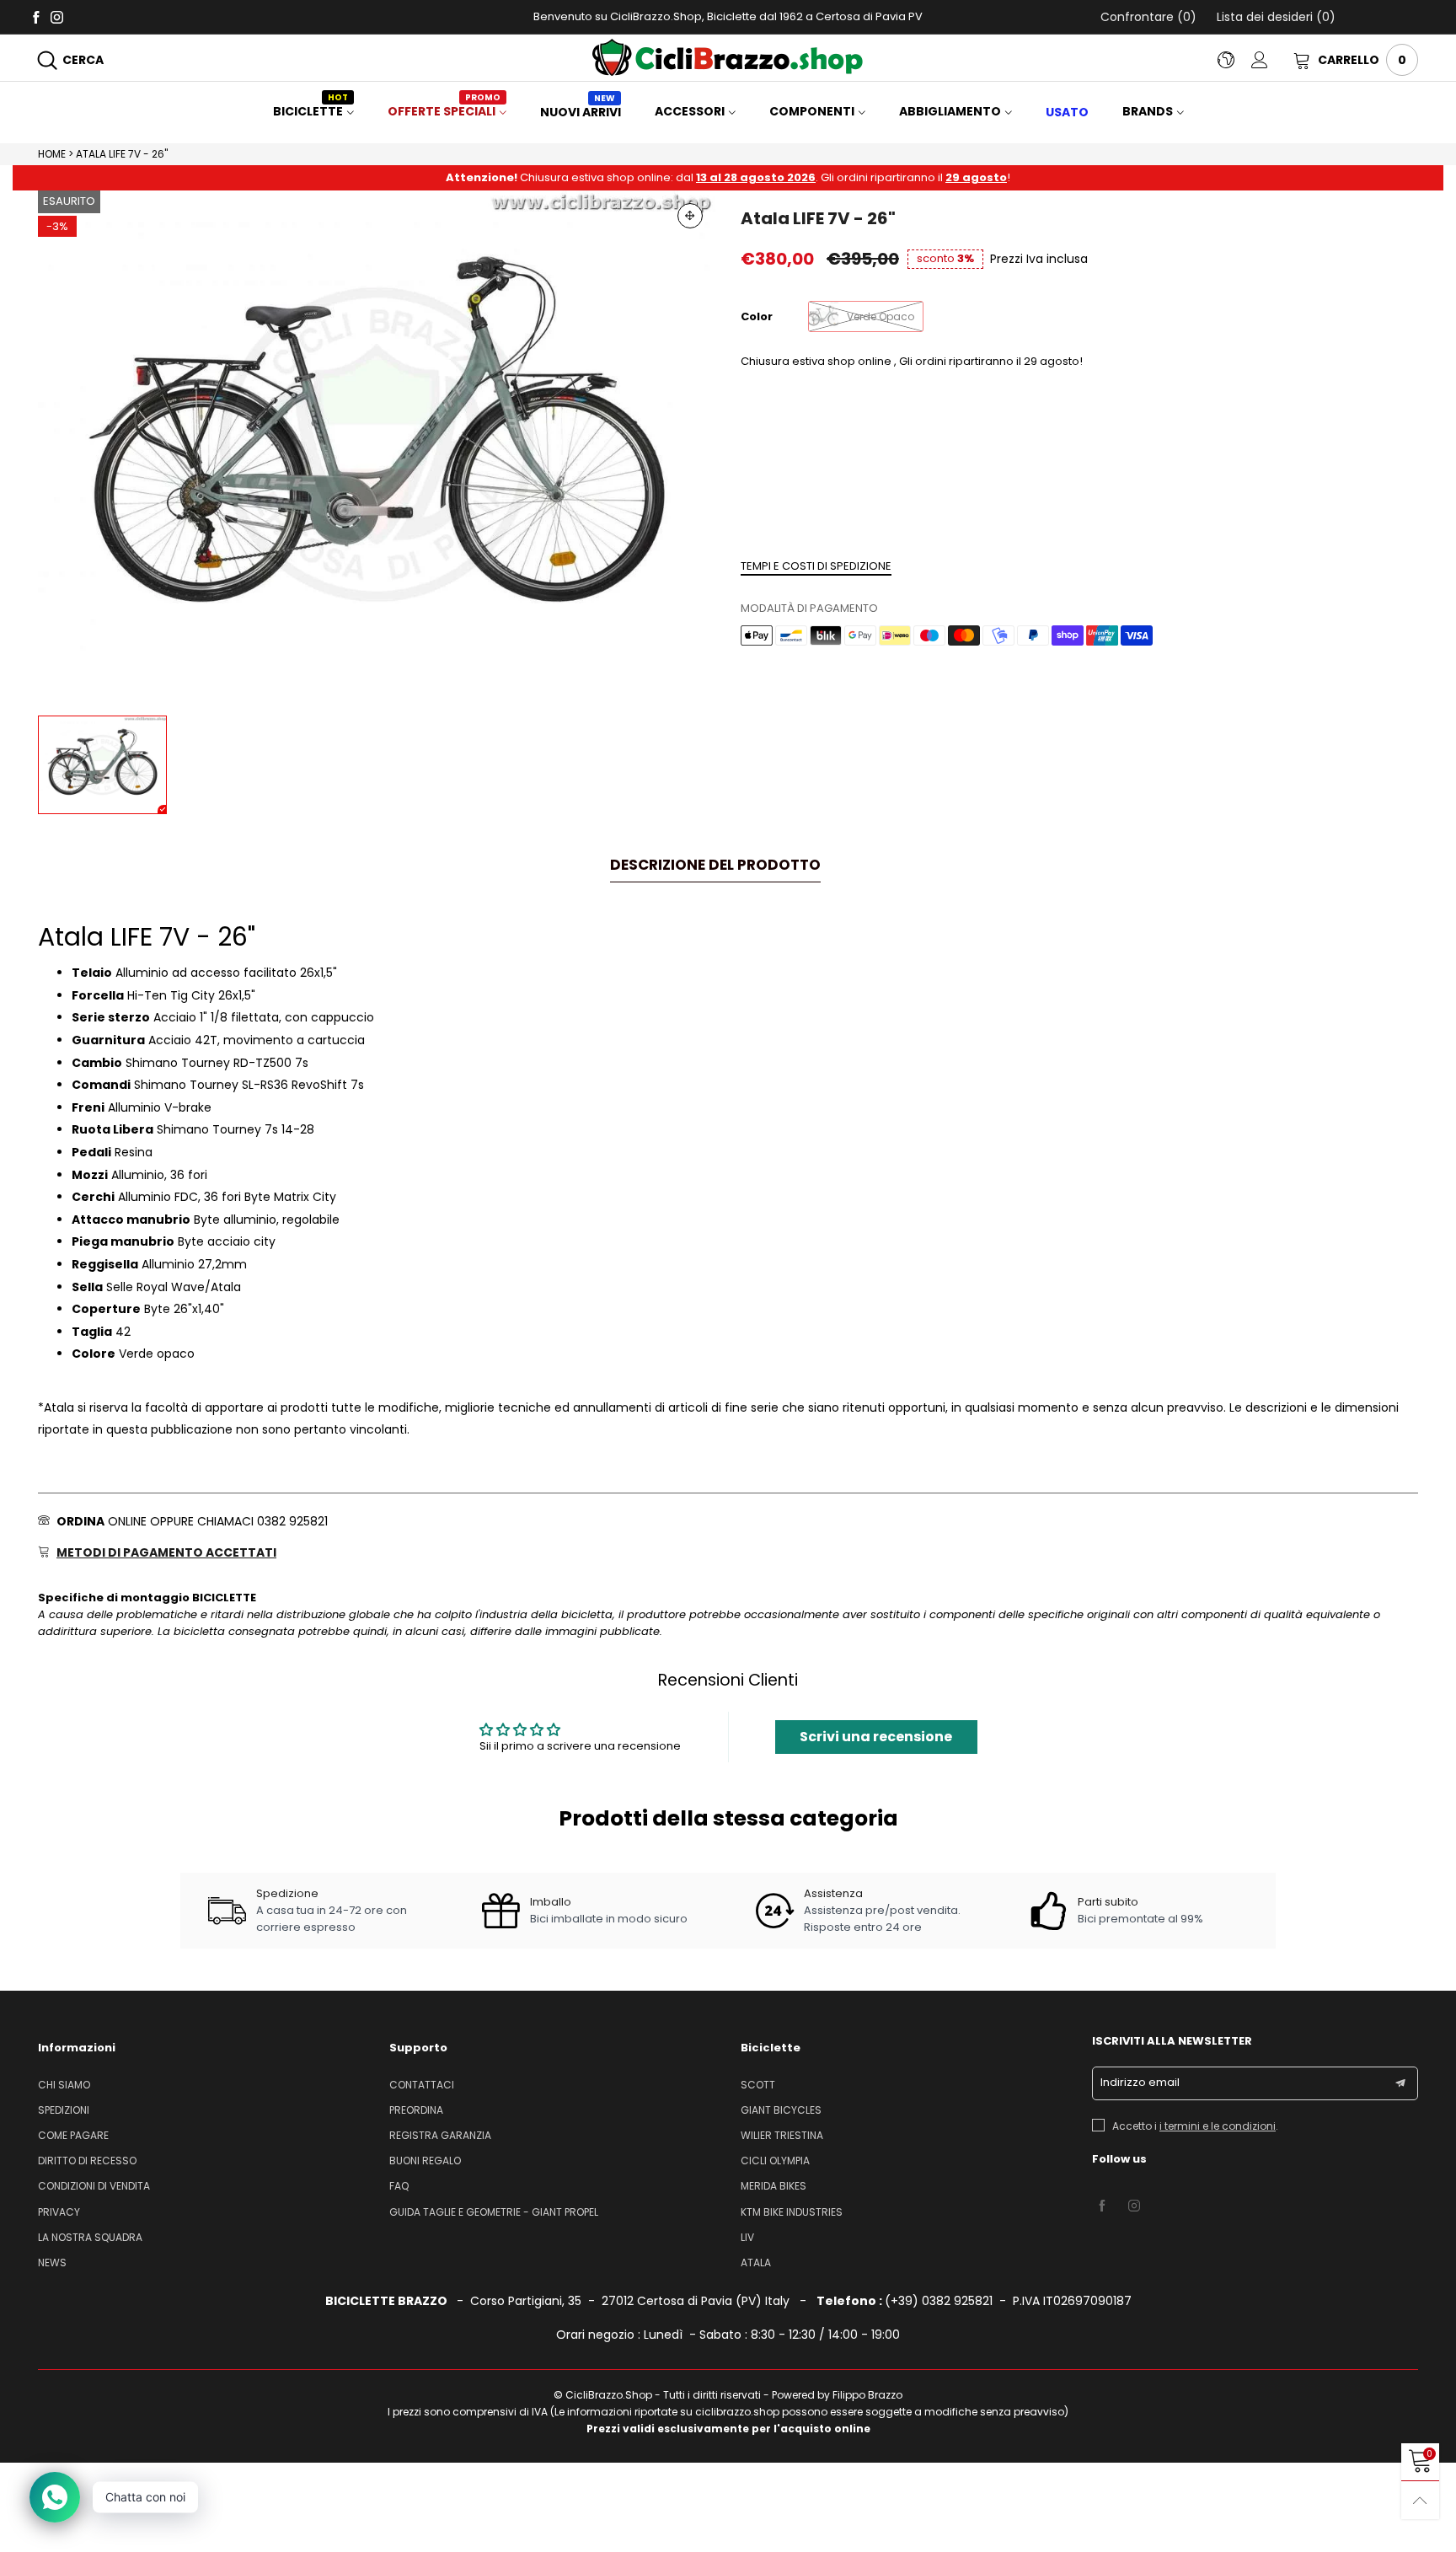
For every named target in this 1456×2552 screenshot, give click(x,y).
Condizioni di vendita (94, 2186)
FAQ (399, 2186)
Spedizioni (64, 2110)
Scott (758, 2085)
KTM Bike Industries (792, 2212)
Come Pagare (73, 2135)
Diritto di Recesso (87, 2161)
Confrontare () (1148, 17)
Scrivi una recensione (876, 1737)
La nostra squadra (90, 2237)
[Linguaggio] (1234, 60)
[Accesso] (1272, 60)
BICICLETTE (310, 111)
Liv (747, 2237)
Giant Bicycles (781, 2110)
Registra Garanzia (440, 2135)
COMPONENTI (812, 111)
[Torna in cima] (1420, 2500)
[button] (1400, 2083)
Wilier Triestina (782, 2135)
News (52, 2262)
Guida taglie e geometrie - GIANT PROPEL (494, 2212)
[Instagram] (57, 16)
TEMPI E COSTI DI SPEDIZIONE (816, 566)
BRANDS (1148, 111)
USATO (1067, 112)
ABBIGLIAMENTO (950, 111)
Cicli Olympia (775, 2161)
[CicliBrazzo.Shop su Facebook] (1102, 2206)
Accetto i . (1195, 2126)
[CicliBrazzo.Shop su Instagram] (1134, 2206)
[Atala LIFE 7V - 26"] (377, 445)
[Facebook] (36, 16)
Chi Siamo (64, 2085)
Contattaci (422, 2085)
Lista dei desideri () (1274, 17)
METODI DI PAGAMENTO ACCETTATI (166, 1552)
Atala (756, 2262)
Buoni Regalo (425, 2161)
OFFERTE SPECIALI (444, 111)
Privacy (59, 2212)
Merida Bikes (773, 2186)
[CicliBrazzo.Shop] (728, 57)
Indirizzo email (1140, 2082)
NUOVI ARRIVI (581, 112)
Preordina (416, 2110)
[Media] (690, 216)
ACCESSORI (690, 111)
